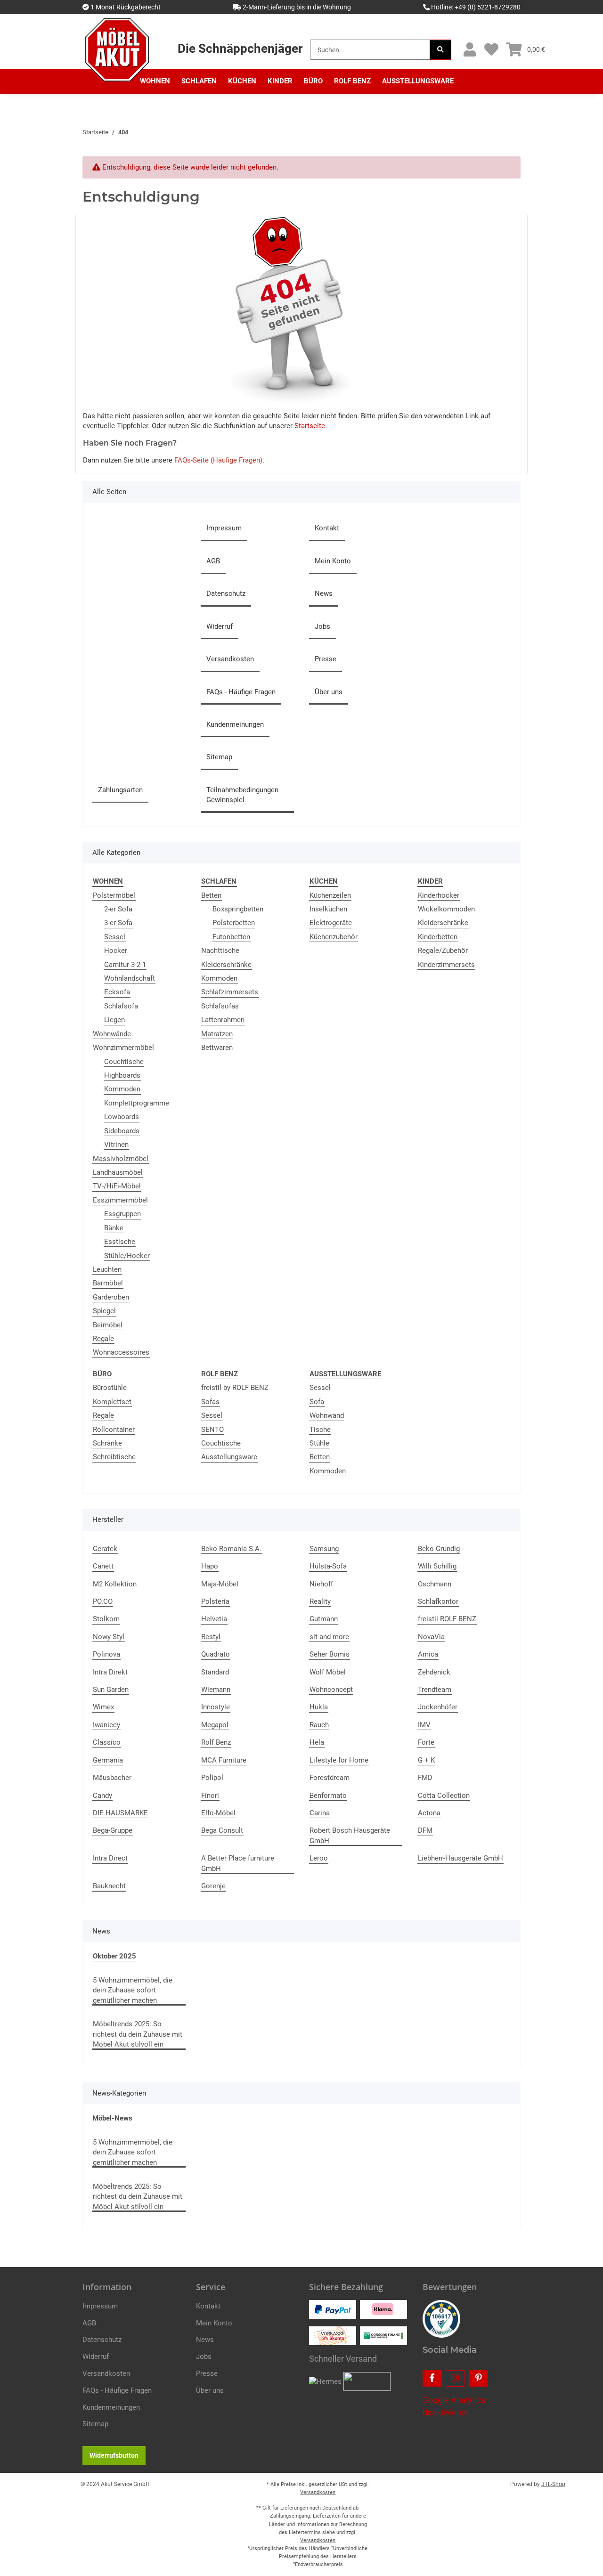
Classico (107, 1742)
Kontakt (327, 528)
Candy (102, 1796)
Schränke (107, 1443)
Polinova (106, 1654)
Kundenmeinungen (235, 724)
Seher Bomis (330, 1654)
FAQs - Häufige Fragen (241, 692)
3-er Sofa (118, 923)
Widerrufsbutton (114, 2455)
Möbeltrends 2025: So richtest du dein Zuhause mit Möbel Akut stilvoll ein (138, 2034)
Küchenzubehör (334, 937)
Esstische (120, 1242)
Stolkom (106, 1619)
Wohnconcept (331, 1690)
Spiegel (104, 1311)
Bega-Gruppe (113, 1830)
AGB (213, 561)
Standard (215, 1672)
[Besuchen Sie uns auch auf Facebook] (432, 2378)
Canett (103, 1566)
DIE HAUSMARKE (120, 1813)
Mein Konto (333, 561)
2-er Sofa (118, 909)
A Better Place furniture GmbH (238, 1863)
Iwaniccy (106, 1725)
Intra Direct (110, 1858)
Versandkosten (230, 659)
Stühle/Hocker (127, 1256)
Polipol (212, 1778)
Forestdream (330, 1778)
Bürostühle (110, 1388)
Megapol (215, 1725)
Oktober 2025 (114, 1956)
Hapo (210, 1566)
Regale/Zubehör (443, 951)
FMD (425, 1778)
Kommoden (122, 1089)
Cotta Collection (444, 1796)
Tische (320, 1430)
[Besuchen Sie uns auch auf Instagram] (455, 2378)
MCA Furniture (224, 1760)
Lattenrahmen (223, 1020)
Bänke (114, 1228)
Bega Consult (222, 1830)
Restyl (211, 1637)
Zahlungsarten (120, 790)
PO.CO (103, 1601)
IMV (424, 1725)
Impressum (224, 528)
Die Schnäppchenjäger (240, 49)
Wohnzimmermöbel (123, 1048)
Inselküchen (328, 909)
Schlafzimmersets (230, 992)
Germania (108, 1760)
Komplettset (112, 1402)
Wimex (103, 1707)
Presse (326, 659)
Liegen (114, 1020)
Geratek (105, 1549)
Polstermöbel (114, 895)
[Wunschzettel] (491, 50)
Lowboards (122, 1117)
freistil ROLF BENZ (447, 1619)
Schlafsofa (121, 1006)
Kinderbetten (438, 937)
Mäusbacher (112, 1778)
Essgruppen (122, 1214)
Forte (426, 1742)
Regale (103, 1339)
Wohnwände (112, 1034)
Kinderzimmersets (446, 965)
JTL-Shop (553, 2484)
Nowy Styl (109, 1637)
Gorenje (213, 1886)
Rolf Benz (216, 1742)
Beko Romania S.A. (231, 1549)
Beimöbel (108, 1325)
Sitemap (219, 757)
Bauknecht (109, 1886)
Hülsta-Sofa (328, 1566)
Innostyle (216, 1707)
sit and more (329, 1637)
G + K (426, 1760)
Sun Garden (111, 1690)
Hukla (319, 1707)
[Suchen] (440, 50)
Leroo (319, 1858)
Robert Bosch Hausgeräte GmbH (350, 1835)
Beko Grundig (439, 1549)
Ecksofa (117, 992)
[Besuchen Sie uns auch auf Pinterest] (478, 2378)
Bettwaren (217, 1048)
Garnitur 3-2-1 (125, 965)
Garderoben (111, 1297)
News (324, 593)
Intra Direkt (110, 1672)
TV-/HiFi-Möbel (117, 1186)
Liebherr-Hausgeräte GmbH (460, 1858)
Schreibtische (114, 1457)
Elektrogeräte (331, 923)
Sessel (115, 937)
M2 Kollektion (115, 1584)
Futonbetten (231, 937)
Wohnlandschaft (130, 978)
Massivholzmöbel (121, 1159)
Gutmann (324, 1619)
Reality (320, 1601)
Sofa (317, 1402)
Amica (428, 1654)
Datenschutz (226, 593)
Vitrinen (116, 1145)
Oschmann (435, 1584)
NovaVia (431, 1637)
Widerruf (220, 626)
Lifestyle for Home (339, 1760)
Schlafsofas (220, 1006)
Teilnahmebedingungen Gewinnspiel (242, 795)
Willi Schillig (437, 1566)
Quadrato (216, 1654)
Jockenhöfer (438, 1707)
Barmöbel (108, 1283)
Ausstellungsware (229, 1457)
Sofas (210, 1402)
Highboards (122, 1075)
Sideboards (122, 1131)
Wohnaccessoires (121, 1352)
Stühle (319, 1443)
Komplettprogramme (137, 1103)
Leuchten (107, 1269)
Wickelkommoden (446, 909)
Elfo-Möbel (218, 1813)
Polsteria (215, 1601)
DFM (425, 1830)
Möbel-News (112, 2118)
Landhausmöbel (118, 1172)
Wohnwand (327, 1415)
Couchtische (124, 1062)
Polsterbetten (234, 923)
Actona (429, 1813)
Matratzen (217, 1034)
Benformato (328, 1796)
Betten (211, 895)
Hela (317, 1742)
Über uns (329, 692)
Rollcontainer (114, 1430)
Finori (210, 1796)
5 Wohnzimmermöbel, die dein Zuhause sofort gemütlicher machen (133, 1990)
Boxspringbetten (238, 909)
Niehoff (321, 1584)
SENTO (212, 1430)
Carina (320, 1813)
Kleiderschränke (226, 965)
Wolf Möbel (328, 1672)
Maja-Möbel (220, 1584)
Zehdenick (434, 1672)
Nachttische (220, 951)
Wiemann (216, 1690)
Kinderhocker (439, 895)
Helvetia (214, 1619)
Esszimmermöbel (120, 1200)
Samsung (324, 1549)
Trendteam (435, 1690)
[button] (469, 50)
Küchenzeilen (330, 895)
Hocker (116, 951)
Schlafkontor (438, 1601)
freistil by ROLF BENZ (235, 1388)
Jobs (322, 626)
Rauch (319, 1725)
